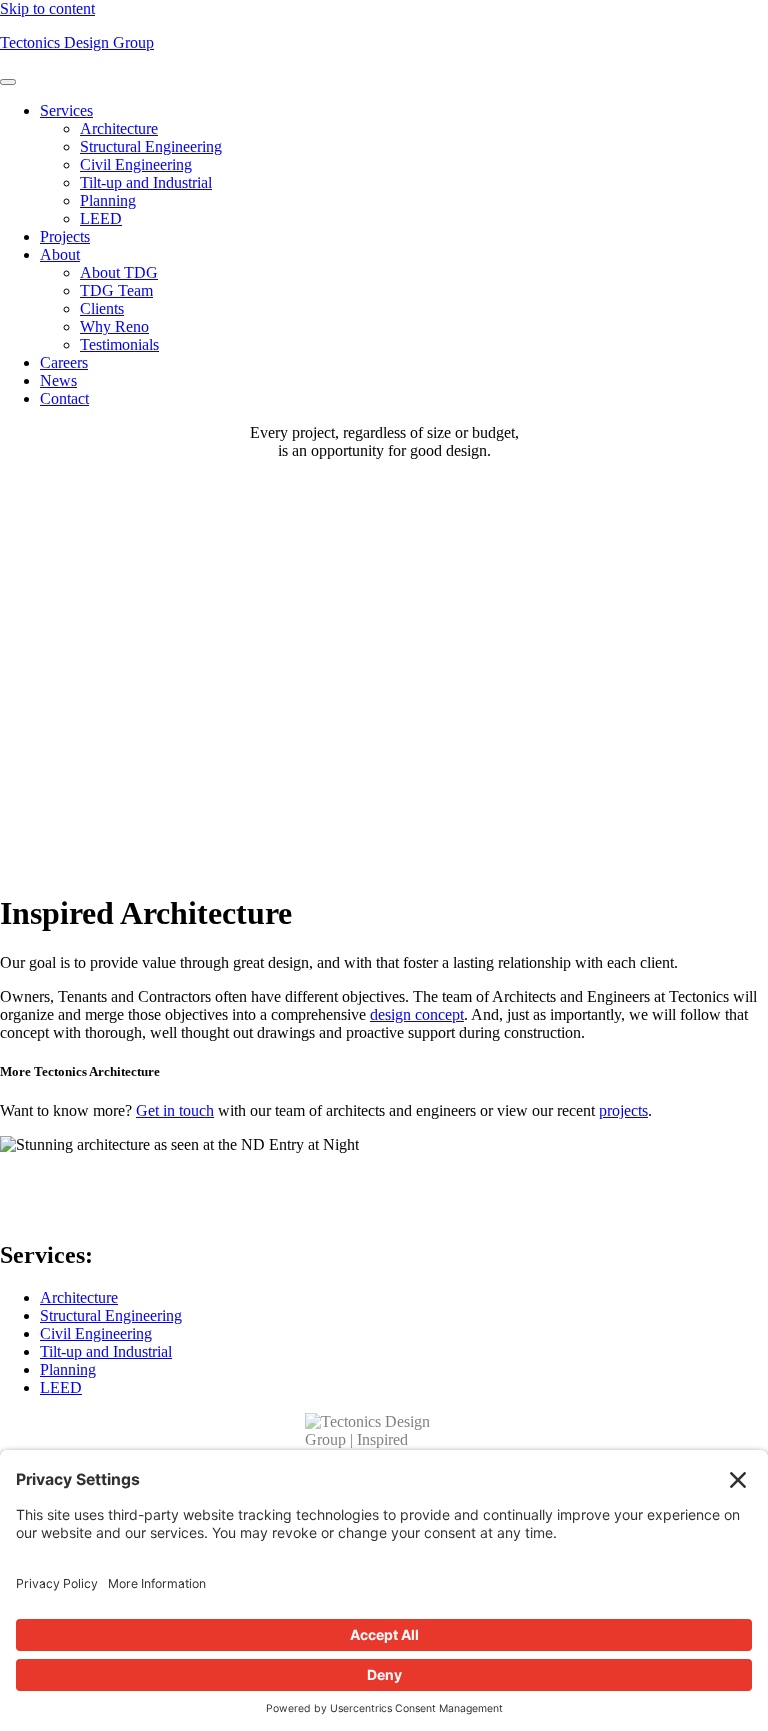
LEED (101, 218)
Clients (102, 308)
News (58, 380)
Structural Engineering (151, 146)
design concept (417, 1014)
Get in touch (175, 1110)
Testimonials (119, 344)
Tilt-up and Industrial (146, 182)
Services (66, 110)
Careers (64, 362)
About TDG (119, 272)
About (60, 254)
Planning (108, 200)
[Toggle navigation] (8, 82)
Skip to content (47, 8)
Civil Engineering (136, 164)
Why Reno (114, 326)
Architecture (119, 128)
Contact (64, 398)
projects (623, 1110)
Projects (65, 236)
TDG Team (116, 290)
